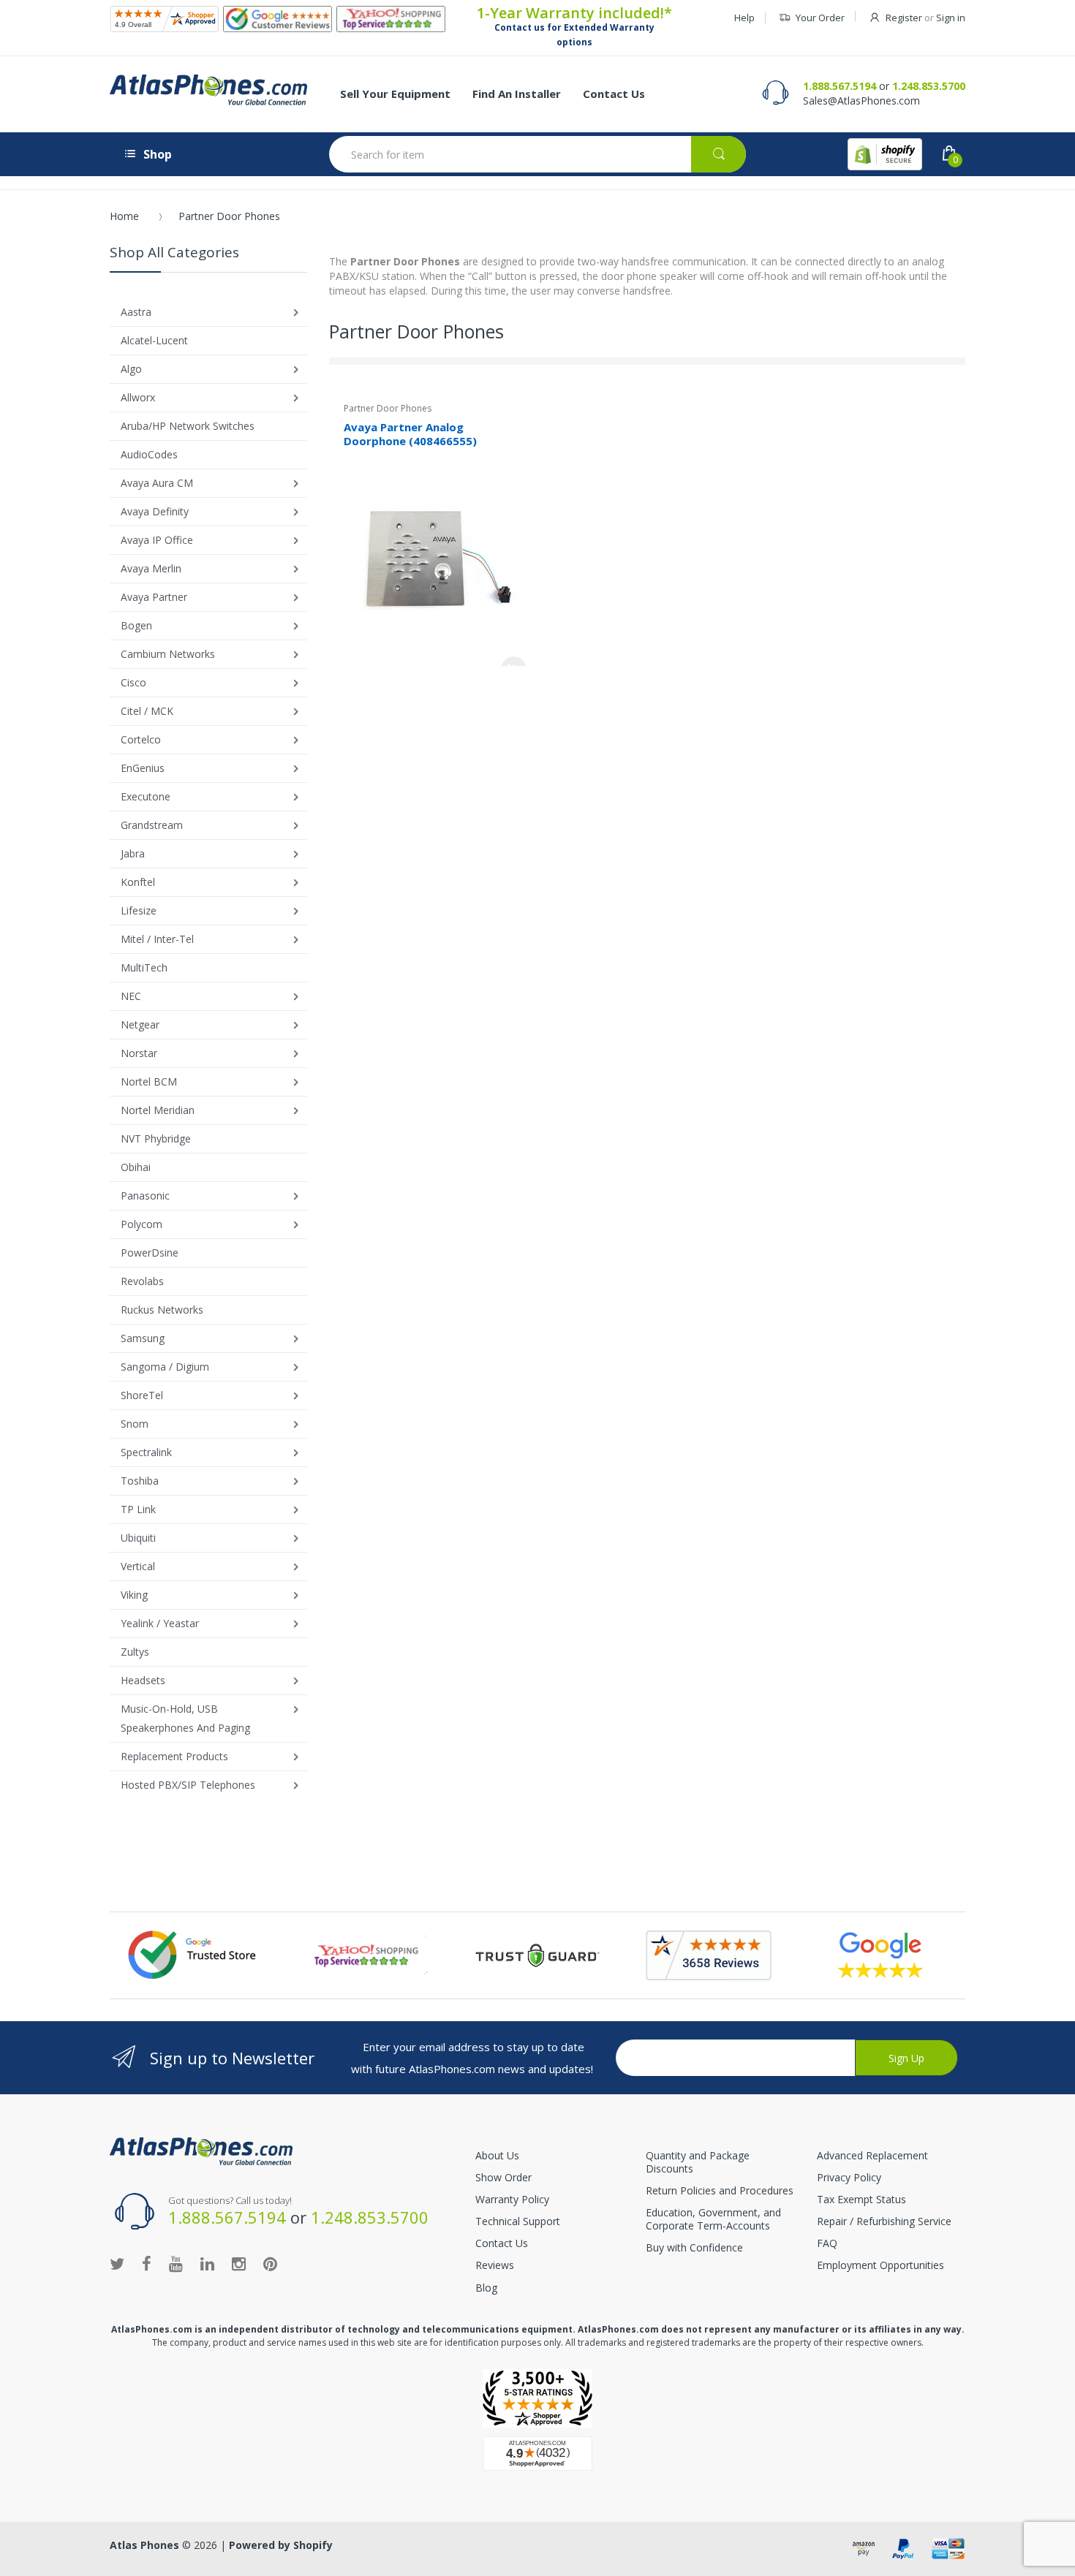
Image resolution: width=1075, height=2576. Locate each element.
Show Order (503, 2177)
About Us (497, 2155)
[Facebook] (147, 2263)
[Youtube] (176, 2263)
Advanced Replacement (872, 2155)
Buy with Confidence (694, 2247)
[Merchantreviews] (278, 19)
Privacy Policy (849, 2177)
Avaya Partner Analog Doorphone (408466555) (410, 434)
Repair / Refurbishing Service (884, 2221)
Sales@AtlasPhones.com (861, 101)
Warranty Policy (512, 2199)
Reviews (495, 2265)
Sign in (951, 18)
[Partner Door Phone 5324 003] (435, 560)
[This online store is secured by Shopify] (885, 154)
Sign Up (906, 2058)
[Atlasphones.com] (164, 19)
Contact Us (502, 2243)
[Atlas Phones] (208, 90)
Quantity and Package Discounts (698, 2162)
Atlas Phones (144, 2545)
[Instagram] (239, 2263)
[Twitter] (117, 2263)
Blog (486, 2288)
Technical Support (518, 2221)
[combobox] (537, 154)
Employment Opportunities (880, 2265)
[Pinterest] (270, 2263)
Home (124, 216)
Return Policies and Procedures (720, 2190)
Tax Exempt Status (861, 2199)
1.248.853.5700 (929, 86)
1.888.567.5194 (840, 86)
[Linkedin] (207, 2263)
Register (904, 18)
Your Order (820, 18)
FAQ (827, 2243)
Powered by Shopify (281, 2545)
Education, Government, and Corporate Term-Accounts (713, 2219)
